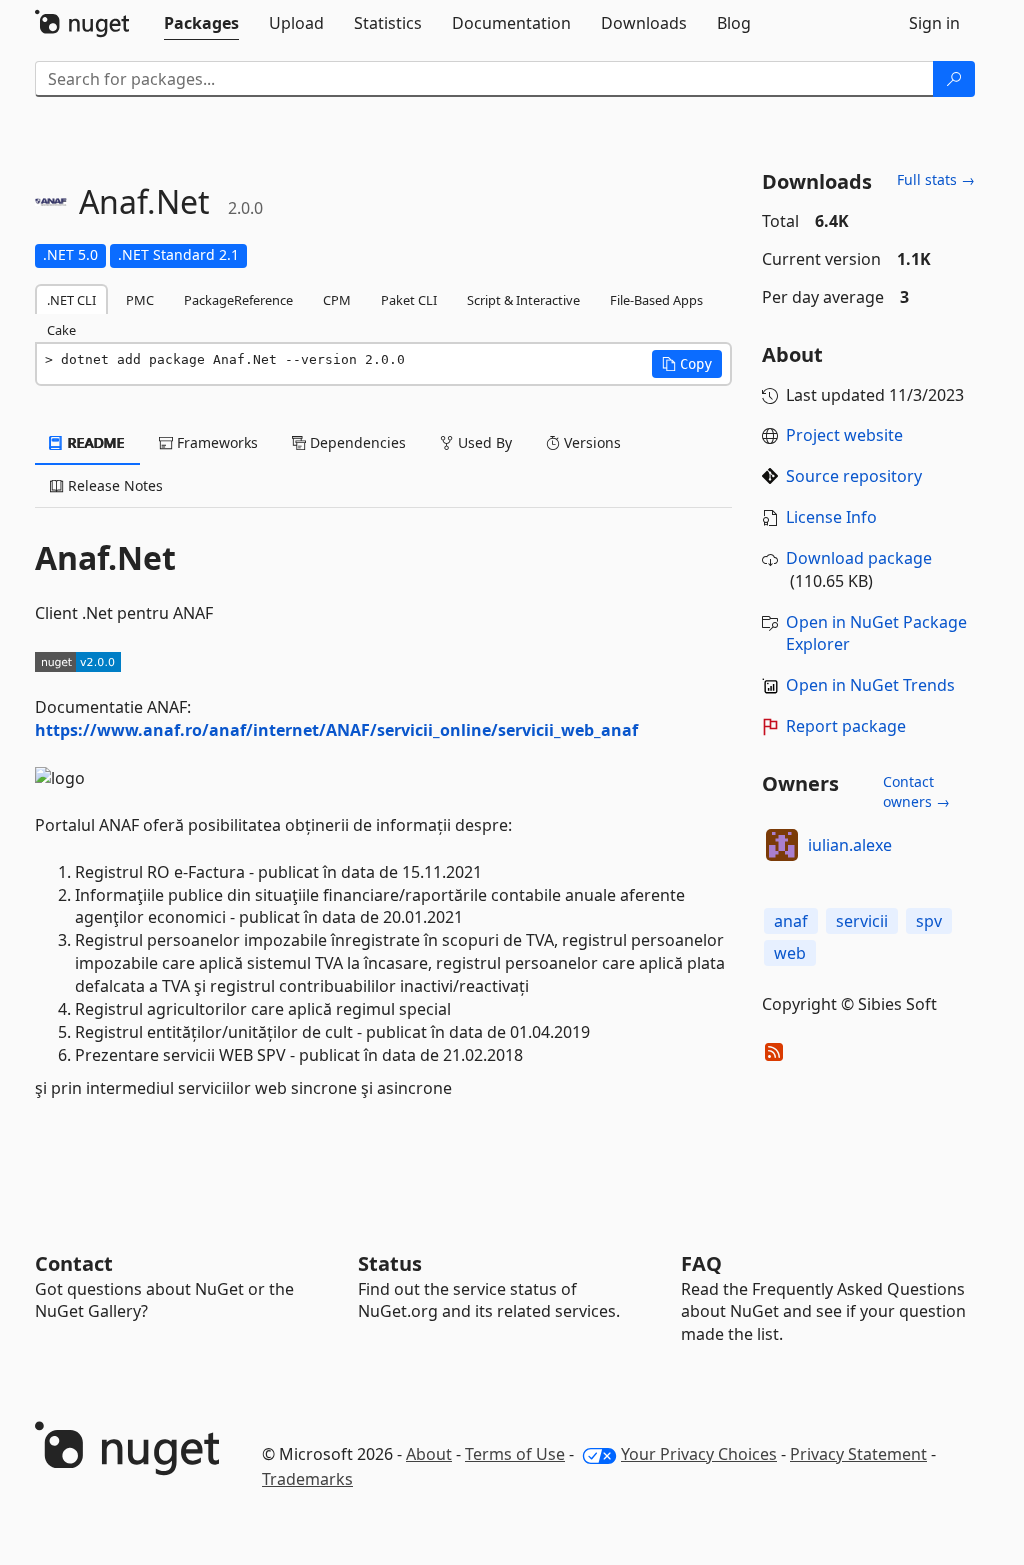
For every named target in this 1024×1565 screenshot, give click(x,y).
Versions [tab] (590, 442)
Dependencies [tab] (356, 442)
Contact (74, 1263)
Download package (859, 558)
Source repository (854, 476)
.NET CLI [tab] (71, 300)
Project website (844, 435)
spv (929, 921)
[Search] (954, 79)
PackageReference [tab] (238, 300)
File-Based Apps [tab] (656, 300)
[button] (687, 364)
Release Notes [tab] (113, 485)
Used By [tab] (483, 442)
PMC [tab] (140, 300)
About (429, 1454)
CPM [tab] (337, 300)
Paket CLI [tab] (409, 300)
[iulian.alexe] (782, 845)
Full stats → (936, 179)
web (790, 953)
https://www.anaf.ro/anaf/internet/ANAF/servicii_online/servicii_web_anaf (336, 730)
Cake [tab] (61, 330)
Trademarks (307, 1479)
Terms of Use (515, 1454)
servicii (862, 921)
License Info (831, 517)
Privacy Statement (858, 1454)
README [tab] (94, 442)
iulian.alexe (850, 845)
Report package (846, 726)
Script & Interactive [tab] (523, 300)
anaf (791, 921)
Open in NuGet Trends (870, 685)
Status (390, 1263)
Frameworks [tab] (215, 442)
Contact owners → (916, 791)
